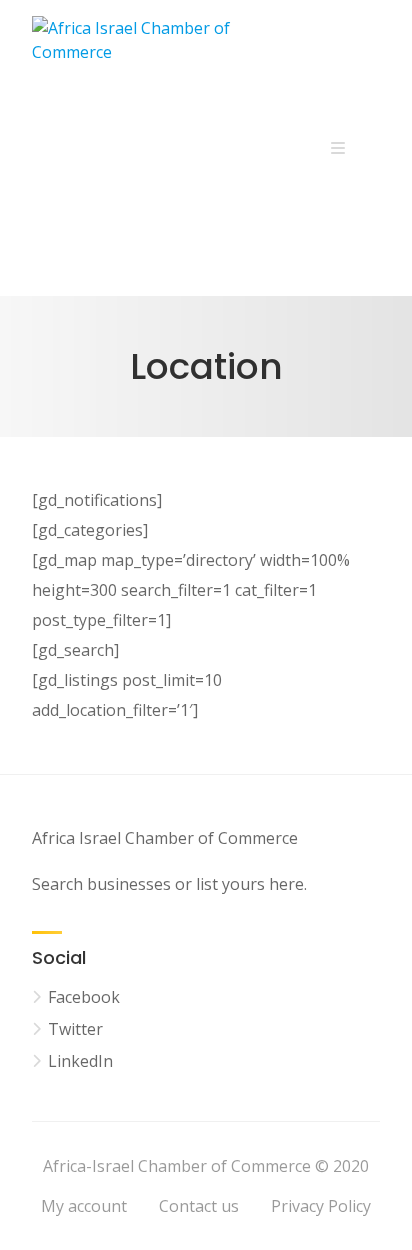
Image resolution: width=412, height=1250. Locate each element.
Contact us (199, 1206)
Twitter (75, 1029)
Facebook (84, 997)
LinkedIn (80, 1061)
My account (84, 1206)
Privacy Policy (321, 1206)
